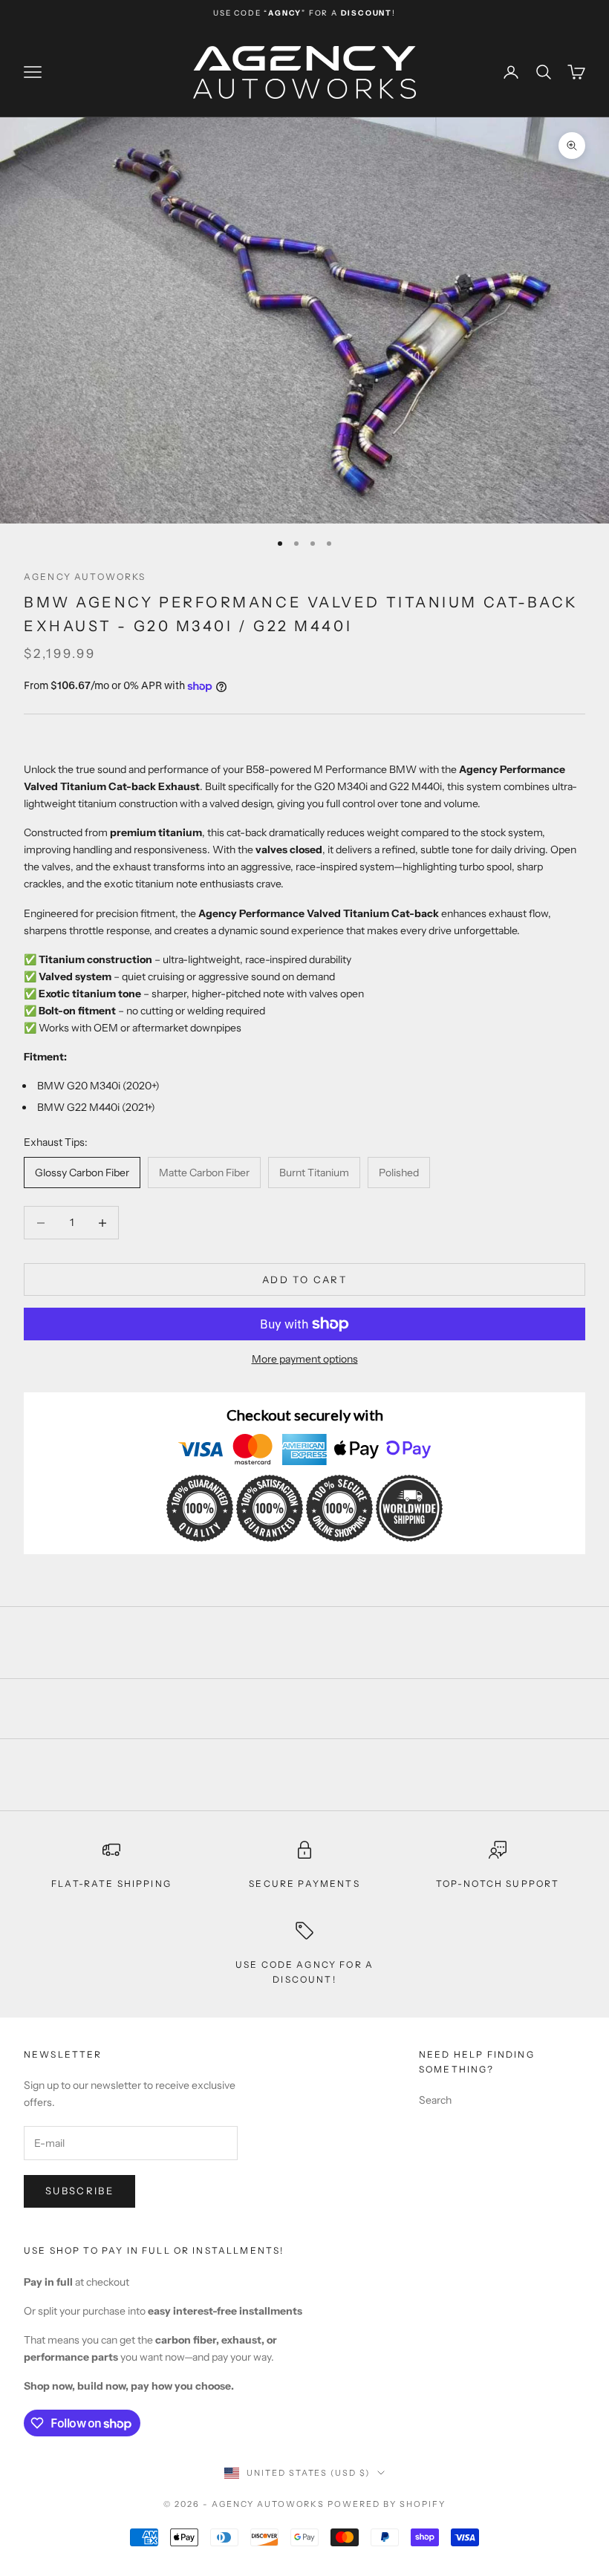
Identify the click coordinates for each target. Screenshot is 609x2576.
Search (435, 2100)
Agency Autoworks (85, 577)
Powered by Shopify (387, 2504)
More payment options (305, 1359)
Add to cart (304, 1279)
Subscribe (79, 2191)
